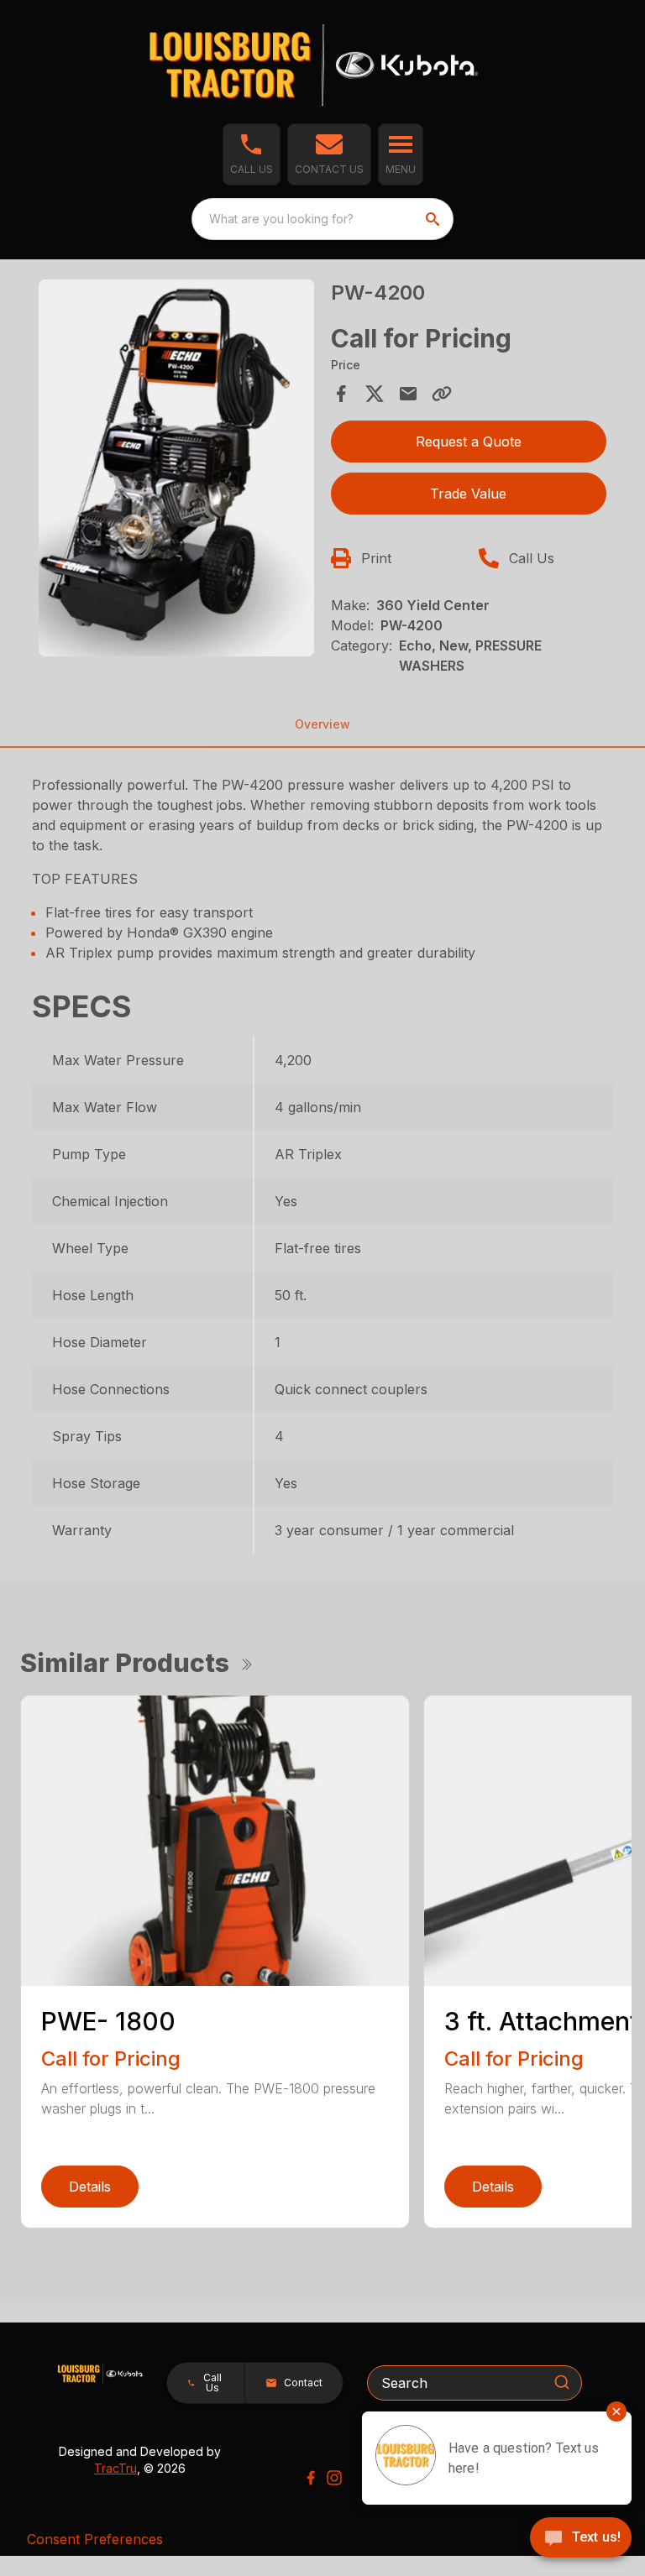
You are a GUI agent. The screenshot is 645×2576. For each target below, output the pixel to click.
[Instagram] (334, 2478)
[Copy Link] (442, 394)
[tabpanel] (176, 471)
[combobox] (322, 219)
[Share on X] (375, 394)
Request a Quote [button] (469, 442)
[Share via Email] (408, 394)
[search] (434, 219)
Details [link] (90, 2187)
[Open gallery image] (176, 468)
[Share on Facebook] (341, 394)
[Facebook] (311, 2478)
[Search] (562, 2382)
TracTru (115, 2468)
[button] (252, 154)
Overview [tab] (322, 724)
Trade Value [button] (468, 494)
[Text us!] (581, 2539)
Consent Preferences (95, 2539)
